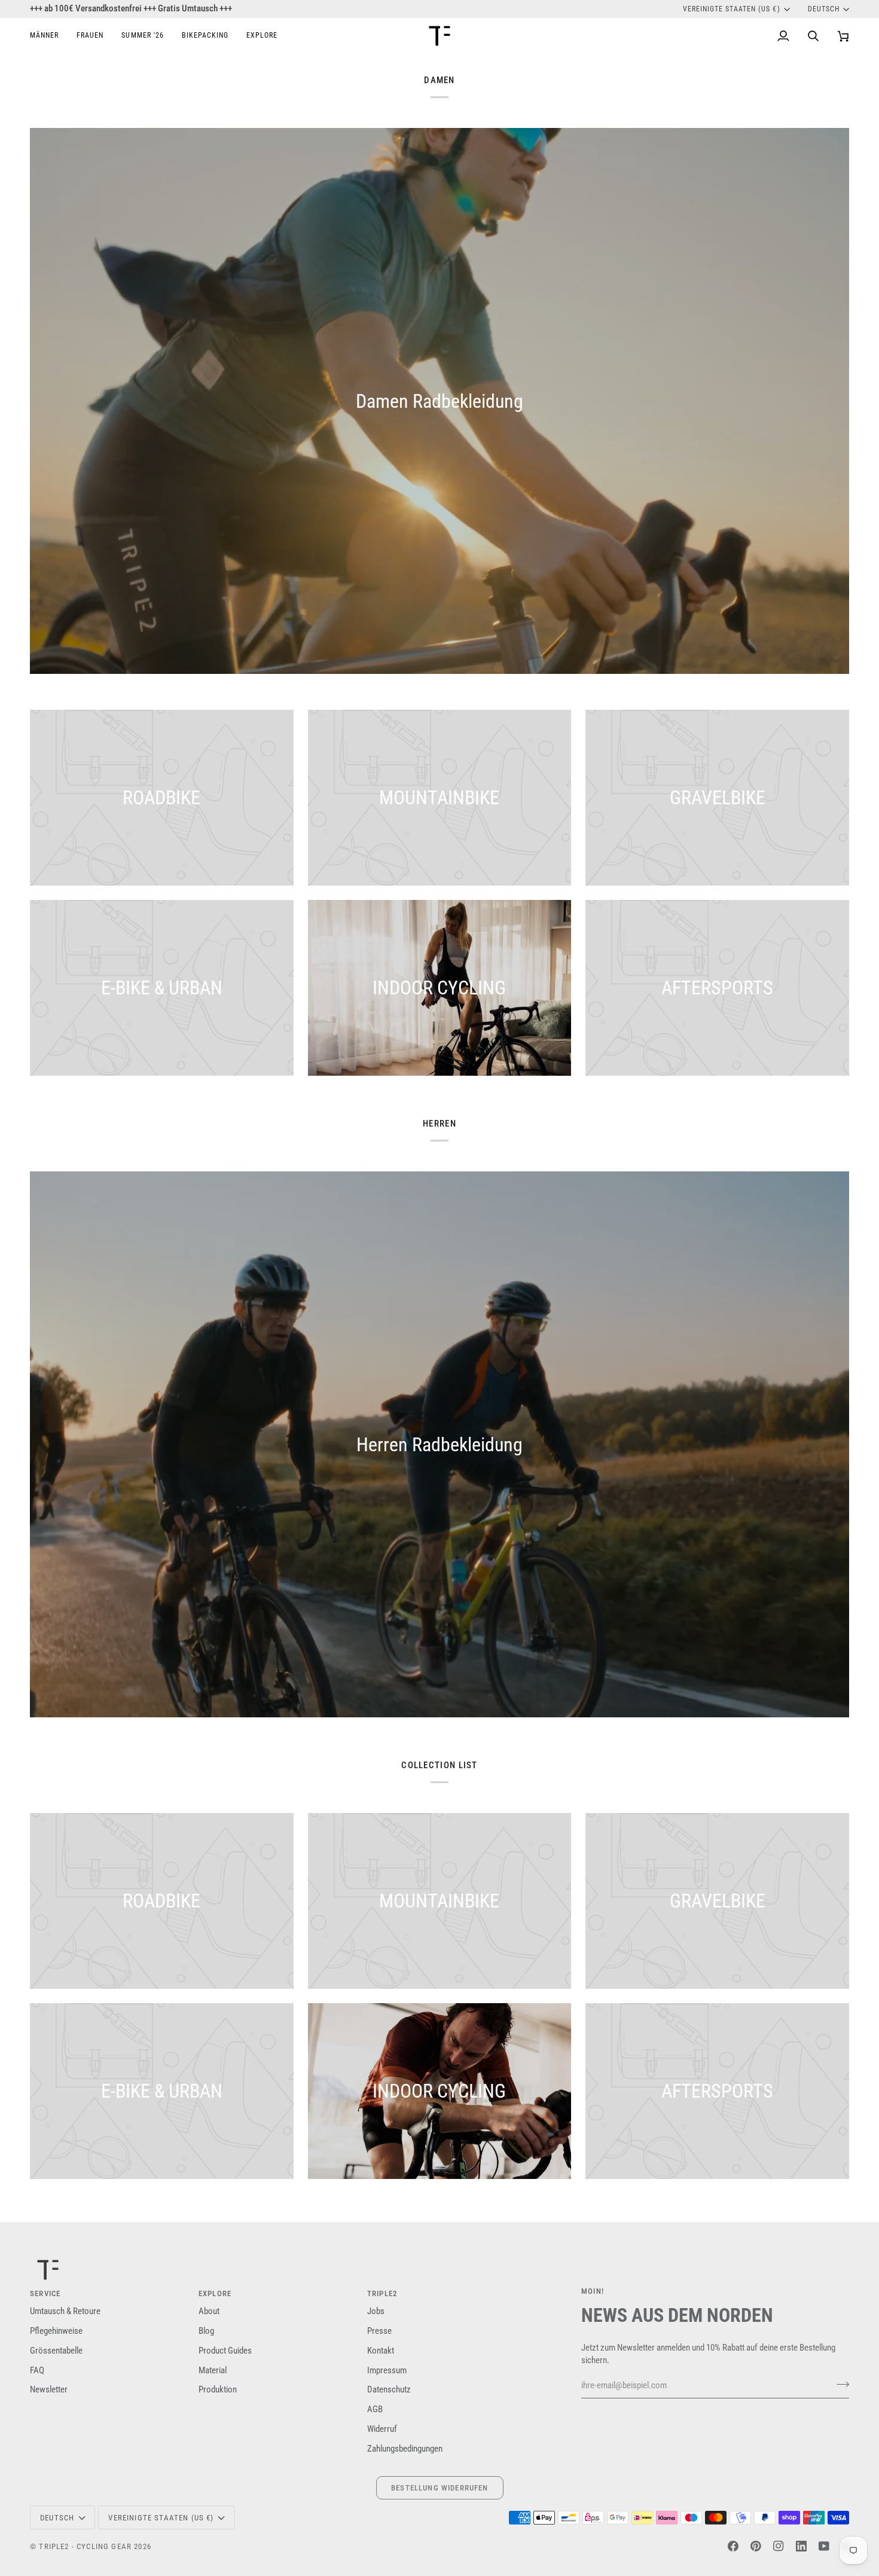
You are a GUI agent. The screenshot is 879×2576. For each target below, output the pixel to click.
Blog (206, 2331)
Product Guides (225, 2351)
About (209, 2311)
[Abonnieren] (839, 2384)
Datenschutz (389, 2390)
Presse (379, 2331)
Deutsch (824, 9)
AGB (375, 2409)
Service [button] (45, 2293)
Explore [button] (215, 2293)
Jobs (376, 2311)
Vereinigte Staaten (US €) (732, 9)
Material (213, 2371)
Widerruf (382, 2429)
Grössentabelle (56, 2351)
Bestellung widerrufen (440, 2488)
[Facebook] (733, 2546)
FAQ (37, 2371)
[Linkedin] (801, 2546)
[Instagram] (779, 2546)
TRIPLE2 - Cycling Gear (85, 2546)
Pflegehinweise (56, 2331)
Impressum (387, 2371)
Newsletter (49, 2390)
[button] (49, 36)
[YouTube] (824, 2546)
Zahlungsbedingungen (405, 2449)
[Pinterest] (756, 2546)
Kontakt (381, 2351)
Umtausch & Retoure (65, 2311)
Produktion (218, 2390)
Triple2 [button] (382, 2293)
